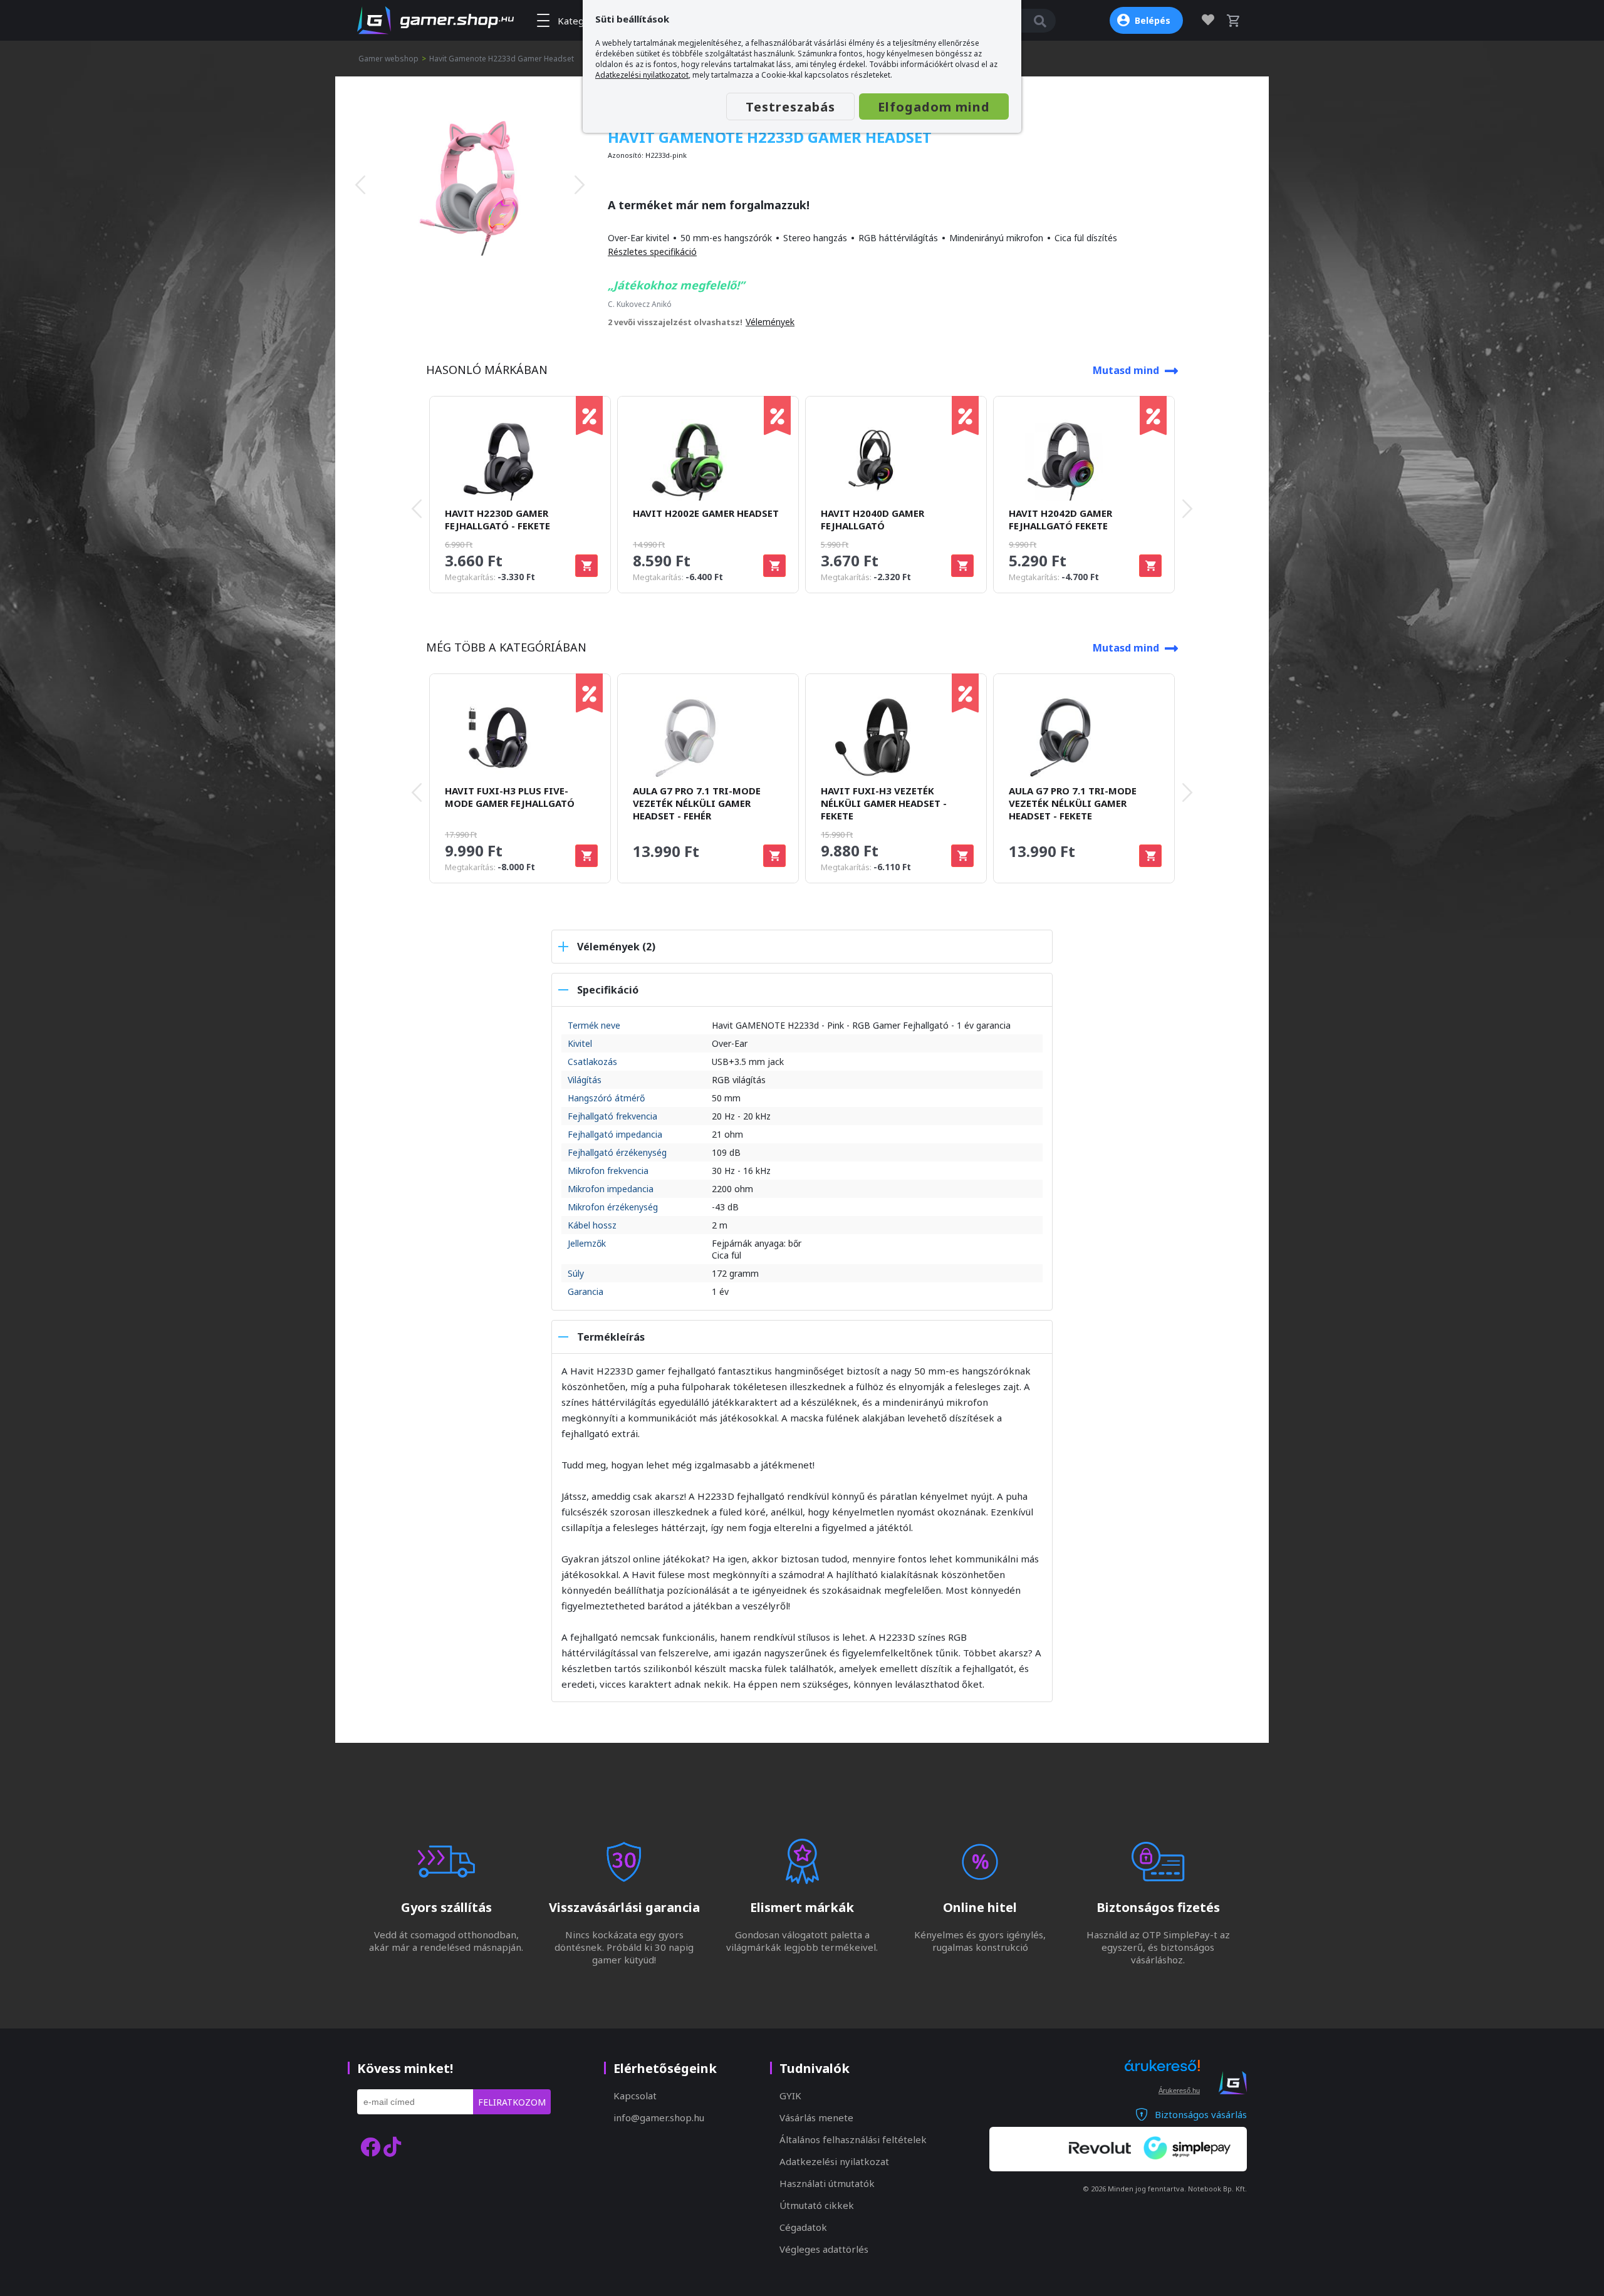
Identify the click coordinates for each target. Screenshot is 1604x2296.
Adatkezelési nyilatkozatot (642, 75)
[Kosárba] (586, 566)
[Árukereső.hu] (1162, 2077)
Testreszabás (790, 107)
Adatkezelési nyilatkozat (834, 2161)
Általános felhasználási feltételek (853, 2139)
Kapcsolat (635, 2096)
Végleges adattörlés (824, 2249)
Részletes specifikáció (652, 252)
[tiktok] (392, 2147)
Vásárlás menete (816, 2117)
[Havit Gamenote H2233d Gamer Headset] (470, 185)
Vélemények (770, 322)
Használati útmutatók (827, 2183)
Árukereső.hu (1179, 2091)
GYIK (790, 2096)
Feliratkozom (512, 2102)
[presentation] (360, 185)
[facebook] (370, 2147)
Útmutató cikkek (817, 2205)
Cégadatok (803, 2227)
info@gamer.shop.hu (659, 2117)
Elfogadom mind (934, 107)
